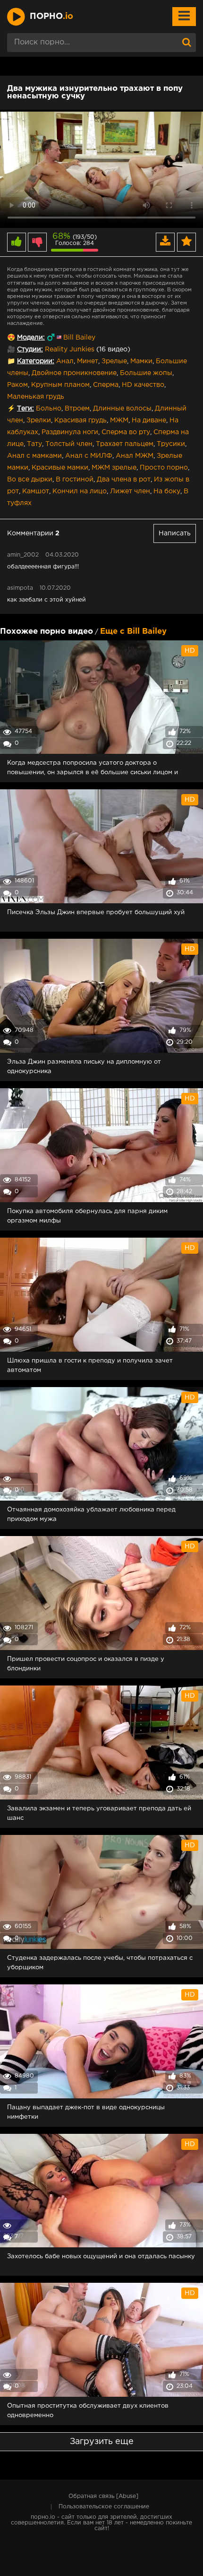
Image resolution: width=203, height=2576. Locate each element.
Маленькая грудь (36, 397)
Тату (34, 444)
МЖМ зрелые (114, 468)
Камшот (36, 491)
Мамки (141, 361)
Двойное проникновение (74, 373)
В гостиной (75, 480)
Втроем (77, 409)
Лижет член (130, 491)
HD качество (143, 385)
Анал (65, 361)
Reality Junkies (70, 349)
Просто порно (164, 468)
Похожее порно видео (47, 632)
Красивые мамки (60, 468)
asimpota (20, 588)
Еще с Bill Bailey (133, 632)
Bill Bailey (79, 338)
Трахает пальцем (125, 444)
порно (51, 17)
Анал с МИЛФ (89, 456)
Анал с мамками (34, 456)
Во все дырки (30, 480)
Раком (17, 385)
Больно (49, 409)
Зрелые (114, 361)
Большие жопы (146, 373)
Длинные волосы (122, 409)
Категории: (36, 361)
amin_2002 (23, 555)
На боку (167, 491)
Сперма (106, 385)
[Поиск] (186, 43)
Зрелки (39, 420)
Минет (88, 361)
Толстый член (69, 444)
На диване (149, 420)
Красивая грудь (80, 420)
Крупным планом (60, 385)
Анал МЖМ (135, 456)
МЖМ (119, 420)
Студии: (30, 349)
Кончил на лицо (80, 491)
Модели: (31, 338)
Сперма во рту (126, 432)
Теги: (25, 409)
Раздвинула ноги (70, 432)
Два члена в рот (124, 480)
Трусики (171, 444)
